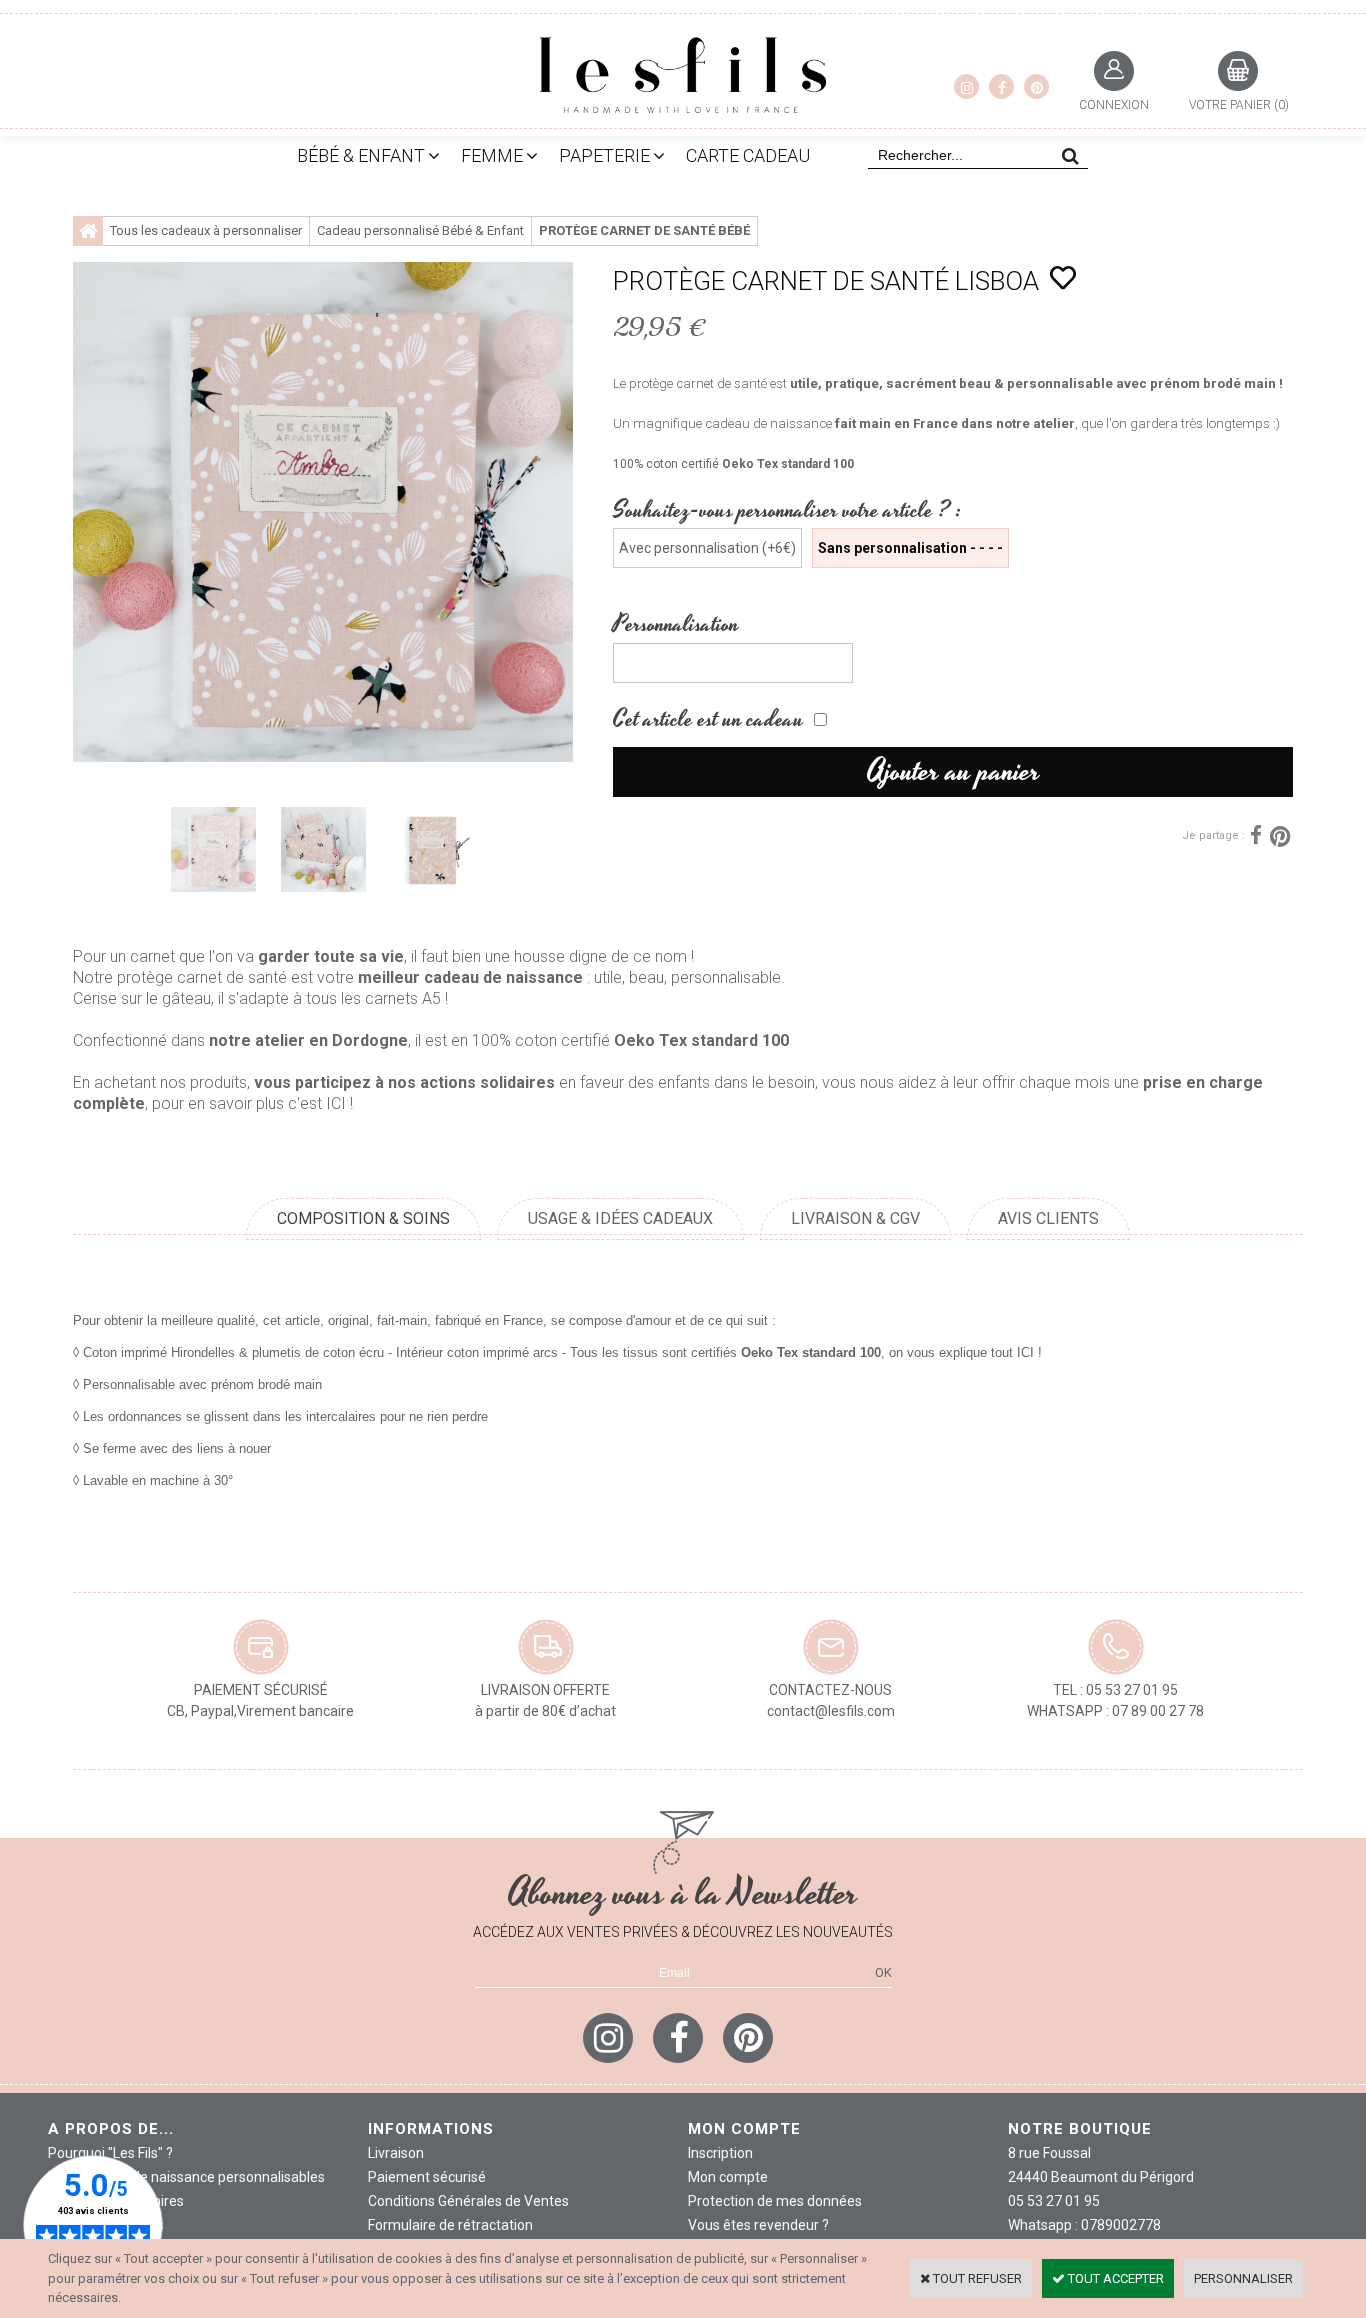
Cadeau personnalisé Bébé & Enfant (420, 230)
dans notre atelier (1018, 423)
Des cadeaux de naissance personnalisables (186, 2177)
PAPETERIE (604, 155)
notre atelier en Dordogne (308, 1040)
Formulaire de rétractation (450, 2225)
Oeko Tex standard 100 (788, 464)
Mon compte (728, 2177)
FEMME (492, 155)
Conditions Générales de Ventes (468, 2201)
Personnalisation (676, 624)
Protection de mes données (775, 2201)
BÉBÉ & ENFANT (361, 155)
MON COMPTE (744, 2129)
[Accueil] (88, 231)
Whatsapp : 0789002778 (1084, 2225)
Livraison (396, 2153)
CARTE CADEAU (748, 155)
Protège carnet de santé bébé (644, 230)
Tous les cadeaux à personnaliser (206, 230)
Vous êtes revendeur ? (758, 2225)
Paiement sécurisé (427, 2177)
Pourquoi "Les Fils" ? (110, 2153)
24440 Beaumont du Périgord (1101, 2177)
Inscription (720, 2153)
